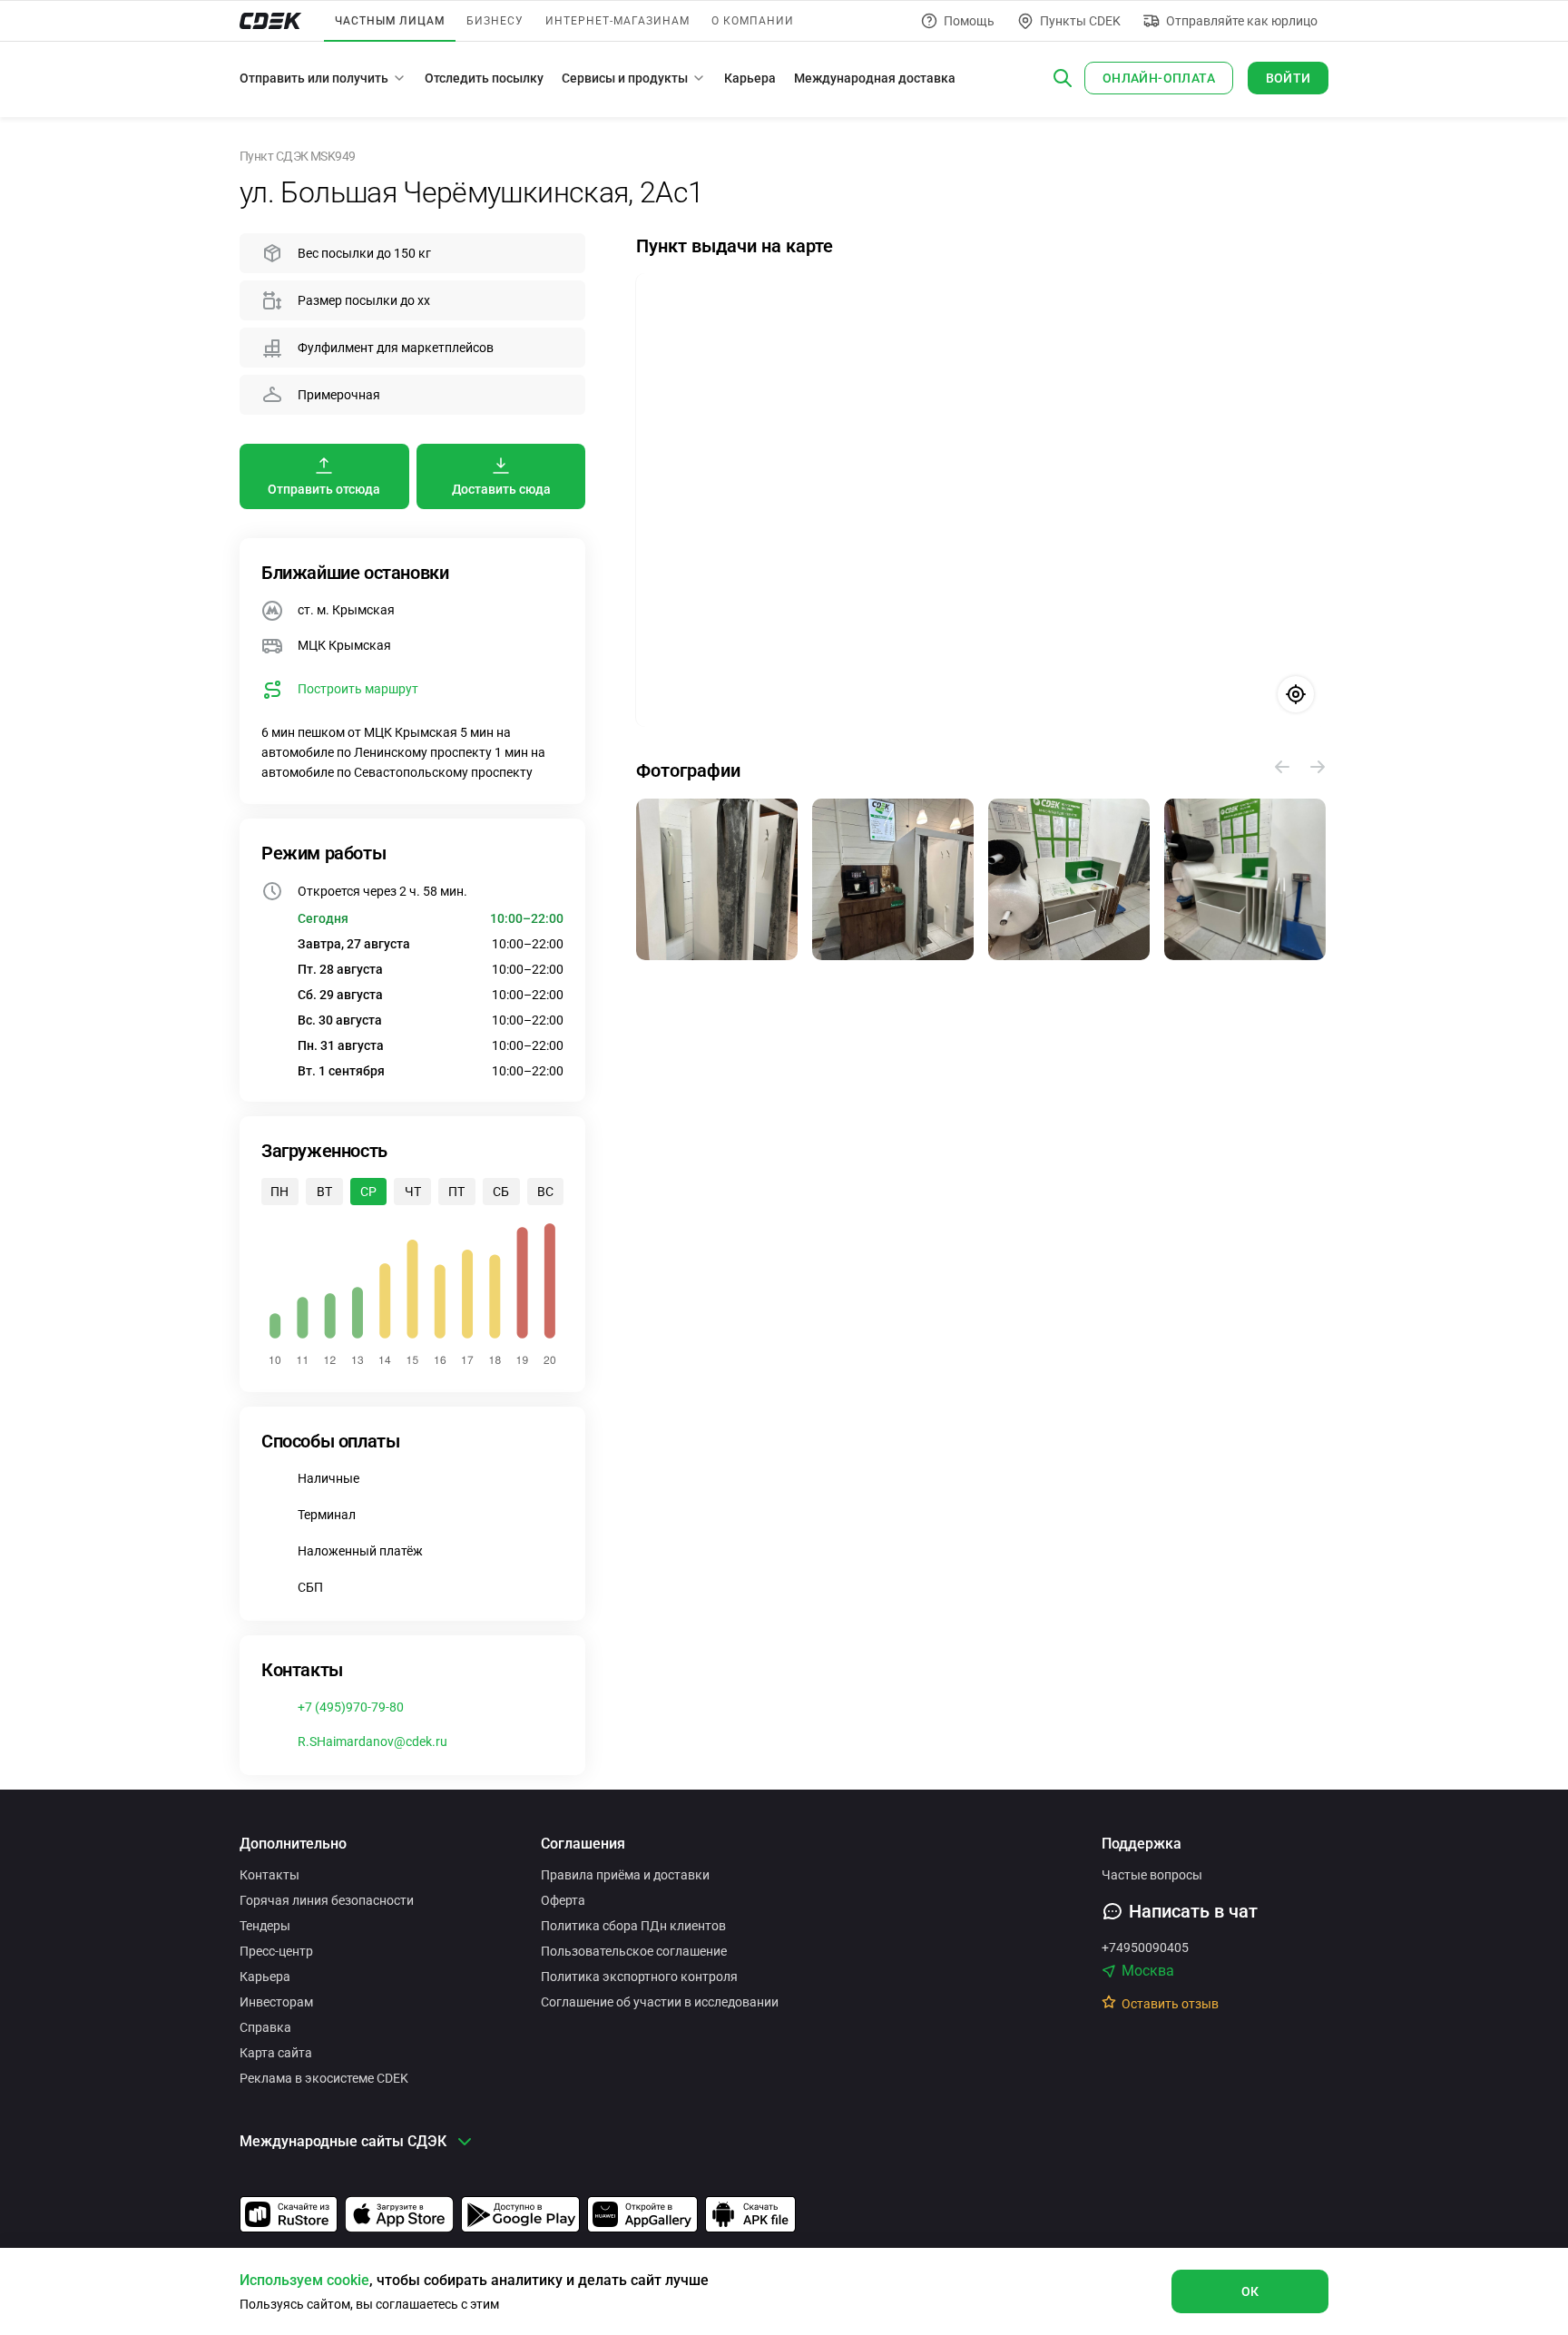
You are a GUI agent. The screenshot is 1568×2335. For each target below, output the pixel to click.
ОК (1250, 2291)
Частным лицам (390, 21)
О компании (753, 21)
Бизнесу (495, 21)
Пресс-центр (276, 1951)
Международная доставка (875, 78)
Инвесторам (276, 2002)
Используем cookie (304, 2280)
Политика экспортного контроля (639, 1977)
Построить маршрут (358, 689)
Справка (265, 2027)
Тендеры (265, 1926)
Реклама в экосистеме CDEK (324, 2078)
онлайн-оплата (1159, 78)
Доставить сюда (501, 489)
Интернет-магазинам (617, 21)
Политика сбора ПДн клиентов (633, 1926)
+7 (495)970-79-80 (351, 1707)
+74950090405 (1145, 1947)
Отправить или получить (314, 78)
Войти (1289, 78)
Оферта (563, 1900)
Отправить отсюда (324, 489)
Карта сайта (276, 2053)
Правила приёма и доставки (625, 1875)
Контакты (269, 1875)
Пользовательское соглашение (634, 1951)
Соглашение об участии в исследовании (660, 2002)
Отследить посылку (484, 78)
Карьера (750, 78)
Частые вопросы (1152, 1875)
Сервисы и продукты (625, 78)
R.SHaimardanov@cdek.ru (372, 1741)
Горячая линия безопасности (327, 1900)
